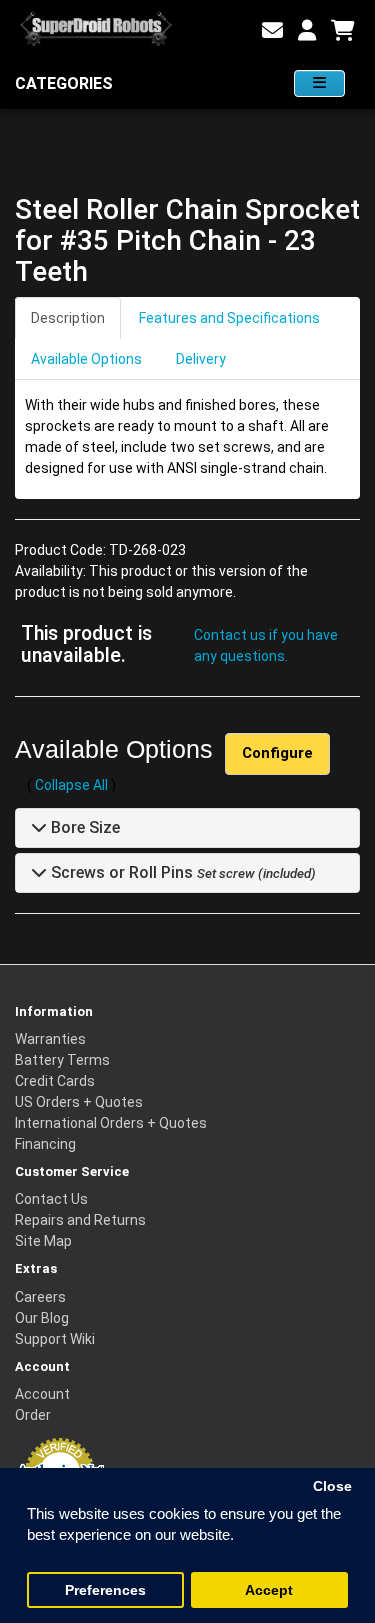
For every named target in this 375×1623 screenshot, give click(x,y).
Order (33, 1415)
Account (42, 1394)
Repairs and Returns (80, 1220)
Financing (45, 1144)
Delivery (201, 359)
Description (68, 318)
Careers (40, 1297)
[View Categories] (319, 83)
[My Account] (307, 31)
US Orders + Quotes (79, 1102)
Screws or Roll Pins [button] (120, 872)
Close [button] (332, 1486)
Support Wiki (55, 1339)
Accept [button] (269, 1590)
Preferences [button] (105, 1590)
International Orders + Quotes (111, 1123)
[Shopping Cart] (343, 31)
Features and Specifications (229, 318)
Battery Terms (62, 1060)
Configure (277, 753)
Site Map (43, 1241)
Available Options (86, 359)
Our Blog (42, 1318)
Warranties (50, 1039)
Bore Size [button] (83, 827)
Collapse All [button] (71, 785)
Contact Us (51, 1199)
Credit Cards (55, 1081)
